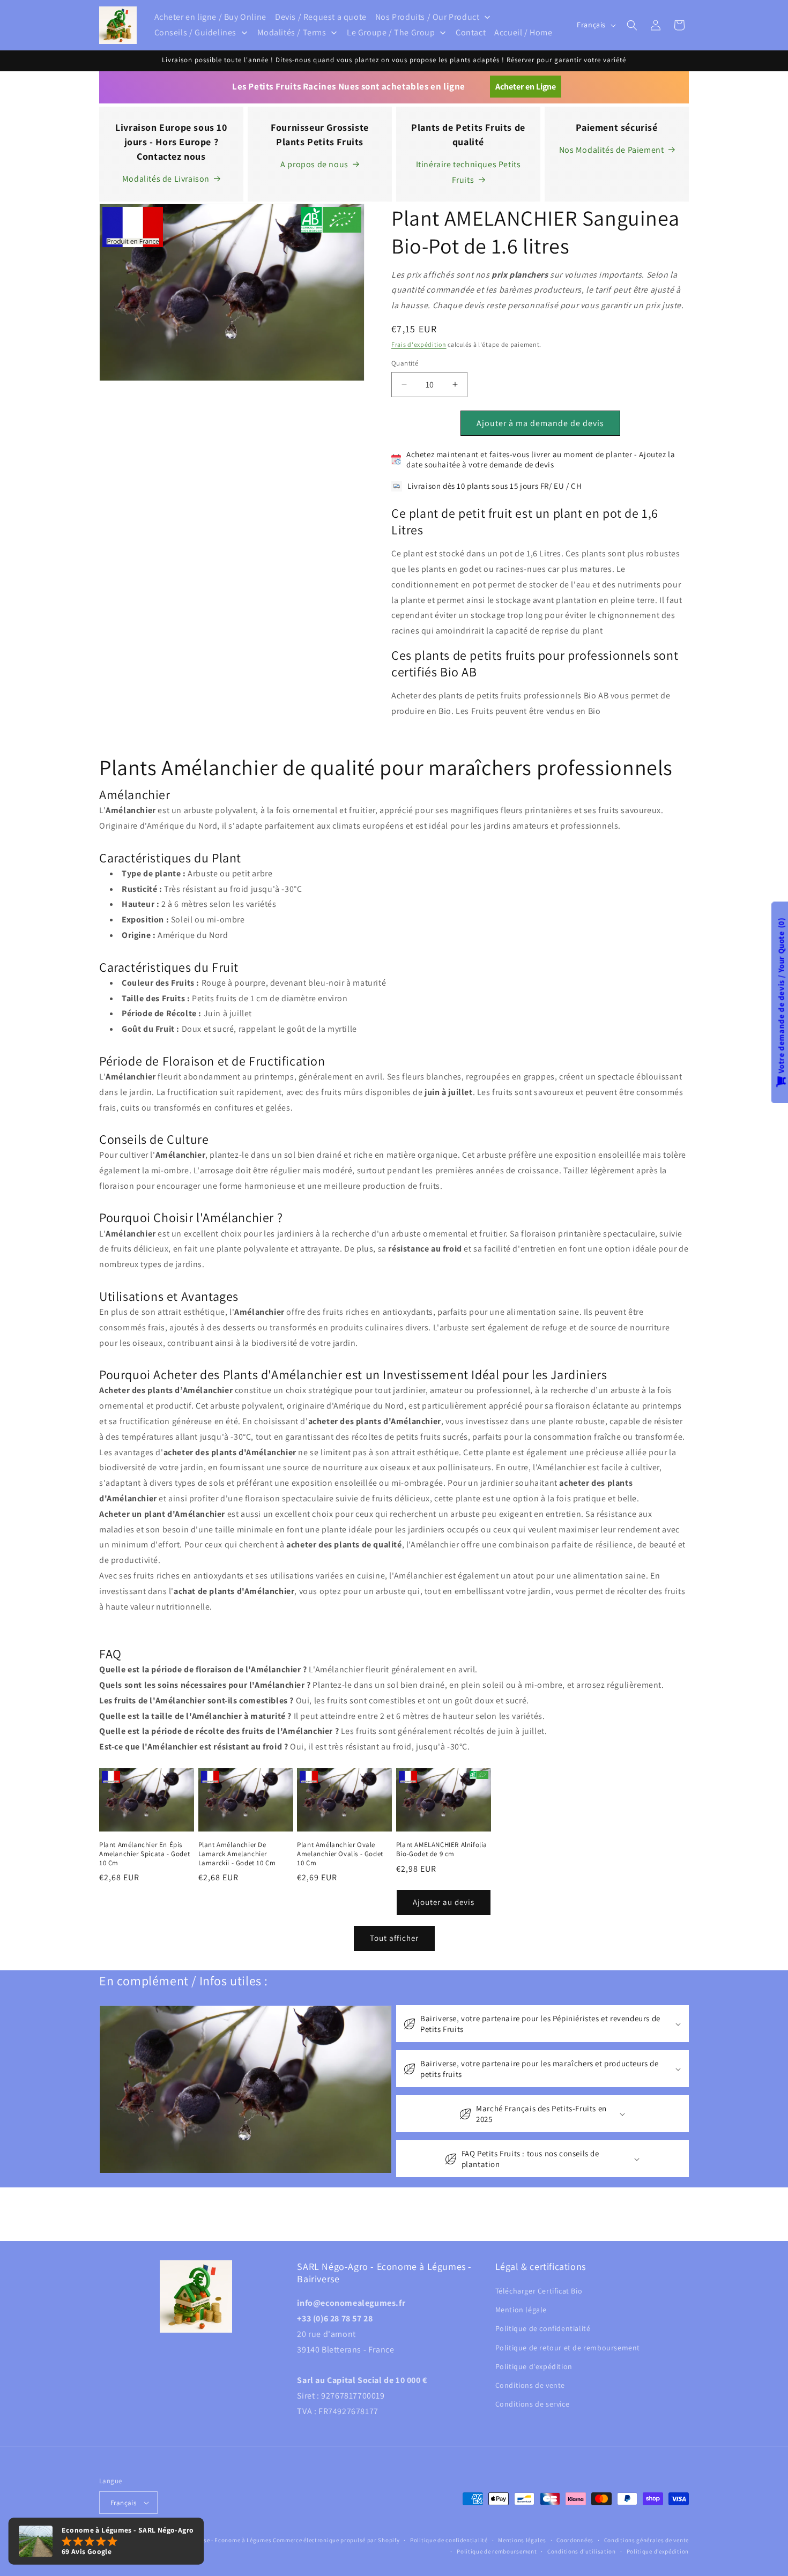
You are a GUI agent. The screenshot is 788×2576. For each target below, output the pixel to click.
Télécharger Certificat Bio (539, 2291)
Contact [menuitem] (471, 32)
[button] (632, 25)
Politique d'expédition (534, 2366)
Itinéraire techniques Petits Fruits (469, 172)
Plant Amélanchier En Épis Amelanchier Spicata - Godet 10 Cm (144, 1854)
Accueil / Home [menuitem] (523, 32)
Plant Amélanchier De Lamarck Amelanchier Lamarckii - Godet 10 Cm (237, 1854)
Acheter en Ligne (526, 87)
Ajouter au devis (444, 1902)
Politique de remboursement (497, 2551)
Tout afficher (394, 1938)
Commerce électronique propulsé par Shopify (336, 2540)
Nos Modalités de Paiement (612, 150)
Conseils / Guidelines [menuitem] (196, 32)
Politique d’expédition (658, 2551)
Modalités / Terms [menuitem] (292, 32)
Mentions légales (522, 2540)
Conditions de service (533, 2404)
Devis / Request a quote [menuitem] (321, 17)
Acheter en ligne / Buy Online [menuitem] (210, 17)
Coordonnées (575, 2540)
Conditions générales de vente (646, 2540)
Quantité (405, 363)
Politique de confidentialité (543, 2328)
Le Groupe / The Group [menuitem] (391, 32)
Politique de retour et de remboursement (568, 2348)
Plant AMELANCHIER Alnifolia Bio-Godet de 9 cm (442, 1849)
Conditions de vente (530, 2385)
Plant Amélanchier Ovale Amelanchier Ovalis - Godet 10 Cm (340, 1854)
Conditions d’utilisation (582, 2551)
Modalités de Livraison (166, 179)
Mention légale (521, 2310)
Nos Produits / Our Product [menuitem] (428, 17)
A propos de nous (314, 164)
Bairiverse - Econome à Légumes (226, 2540)
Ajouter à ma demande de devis (540, 423)
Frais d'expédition (419, 344)
